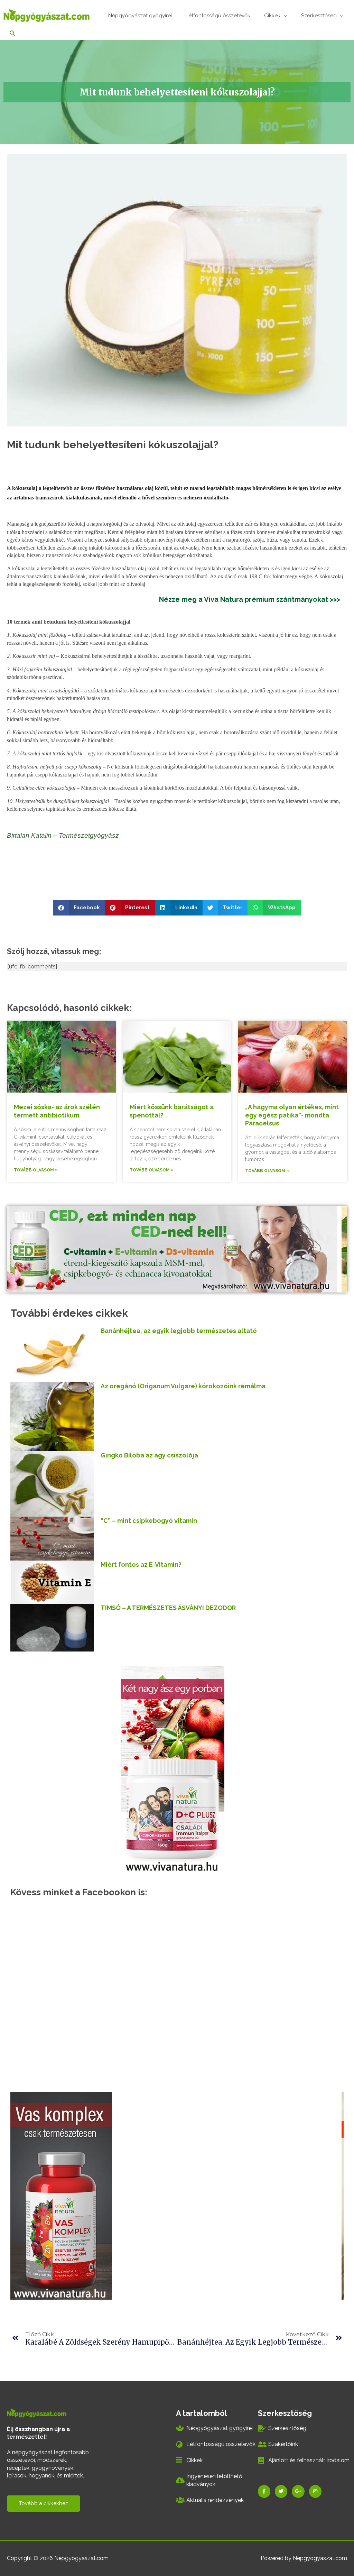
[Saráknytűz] (62, 2195)
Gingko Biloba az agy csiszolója (149, 1455)
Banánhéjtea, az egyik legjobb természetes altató (179, 1331)
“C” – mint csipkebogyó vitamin (149, 1521)
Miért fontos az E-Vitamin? (141, 1565)
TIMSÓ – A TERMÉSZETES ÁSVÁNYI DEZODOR (168, 1608)
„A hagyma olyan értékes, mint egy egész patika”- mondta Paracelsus (292, 1115)
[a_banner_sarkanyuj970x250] (175, 1249)
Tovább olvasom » (36, 1170)
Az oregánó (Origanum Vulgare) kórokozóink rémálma (183, 1386)
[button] (79, 908)
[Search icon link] (13, 34)
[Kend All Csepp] (177, 1769)
